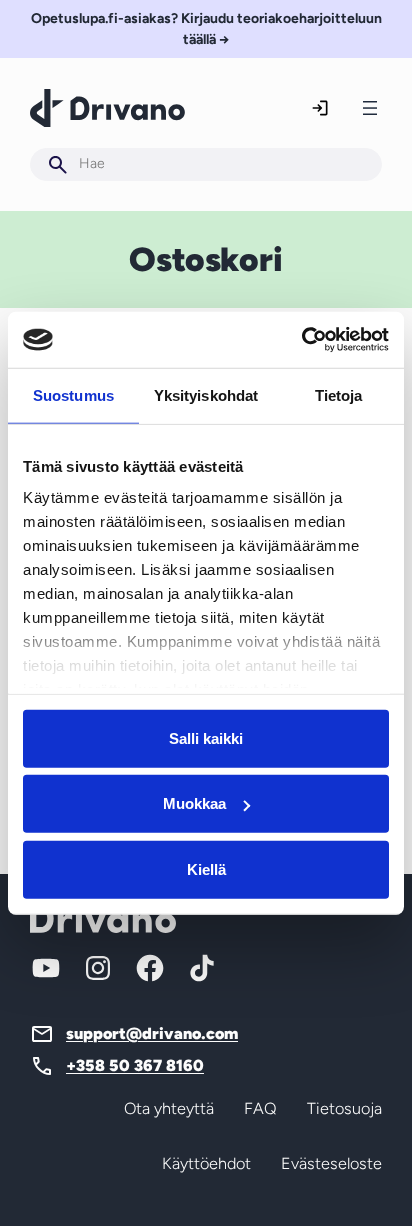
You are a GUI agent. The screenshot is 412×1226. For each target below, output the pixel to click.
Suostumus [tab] (73, 394)
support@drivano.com (152, 1033)
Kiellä (206, 868)
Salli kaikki (206, 737)
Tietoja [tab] (339, 394)
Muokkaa (194, 803)
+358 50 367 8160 (135, 1065)
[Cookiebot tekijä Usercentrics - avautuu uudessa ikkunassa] (301, 340)
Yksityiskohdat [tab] (206, 394)
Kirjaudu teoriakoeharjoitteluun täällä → (206, 29)
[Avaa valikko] (370, 108)
